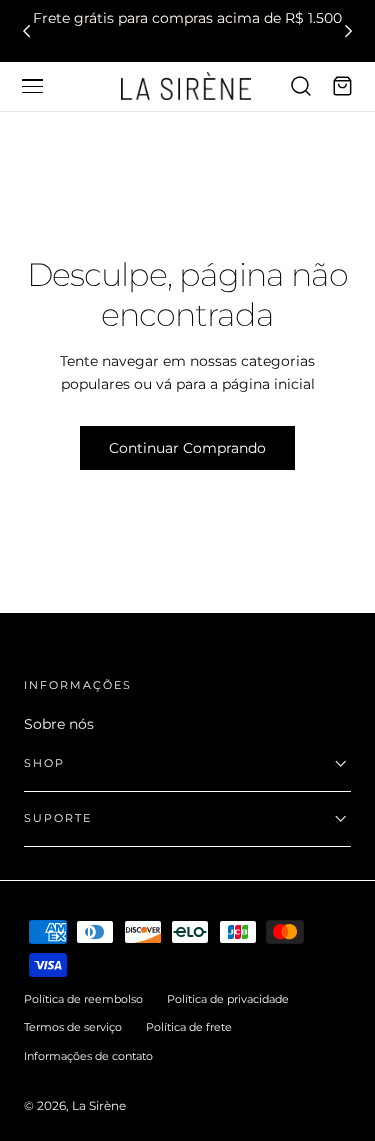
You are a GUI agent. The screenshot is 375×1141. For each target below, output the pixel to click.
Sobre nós (59, 724)
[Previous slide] (26, 30)
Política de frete (189, 1027)
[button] (32, 86)
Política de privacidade (228, 999)
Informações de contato (88, 1056)
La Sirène (99, 1105)
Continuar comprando (187, 448)
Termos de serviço (73, 1027)
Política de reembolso (83, 999)
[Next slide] (348, 30)
